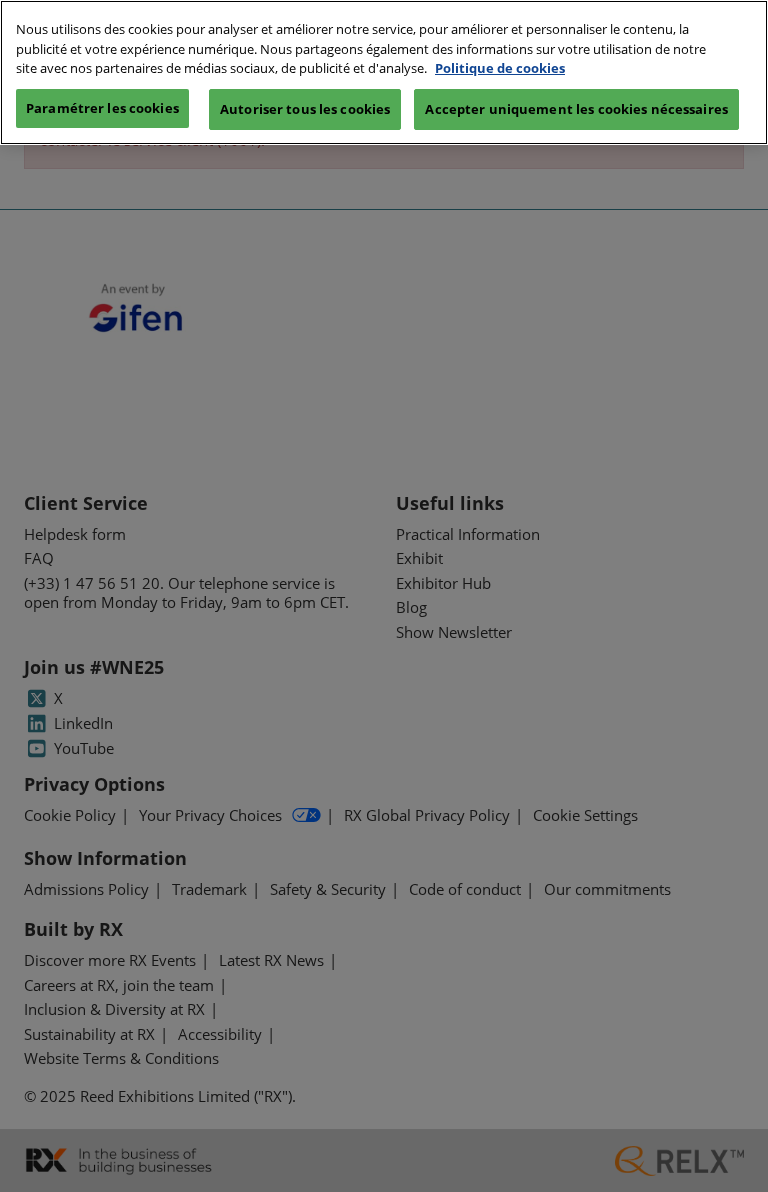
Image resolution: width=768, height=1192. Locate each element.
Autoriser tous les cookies (305, 109)
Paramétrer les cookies (102, 108)
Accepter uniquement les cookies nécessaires (576, 109)
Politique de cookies (500, 68)
